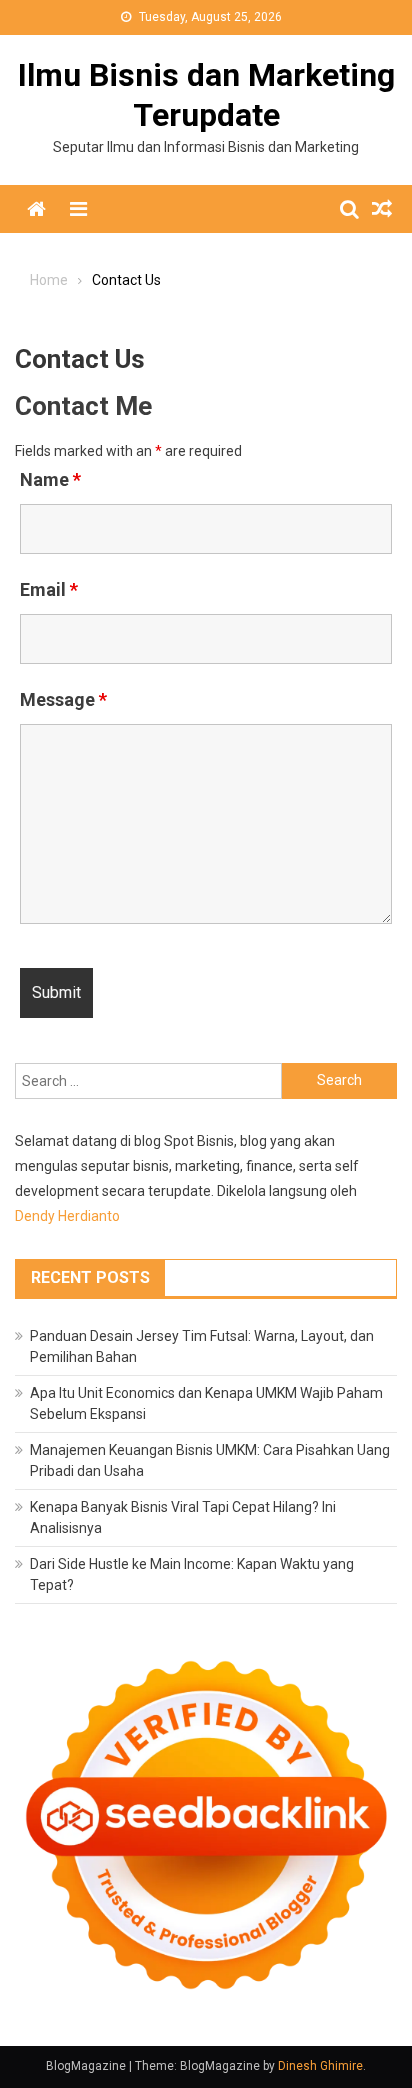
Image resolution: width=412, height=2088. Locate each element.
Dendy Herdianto (67, 1216)
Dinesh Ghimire (320, 2066)
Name (50, 479)
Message (63, 699)
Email (49, 589)
